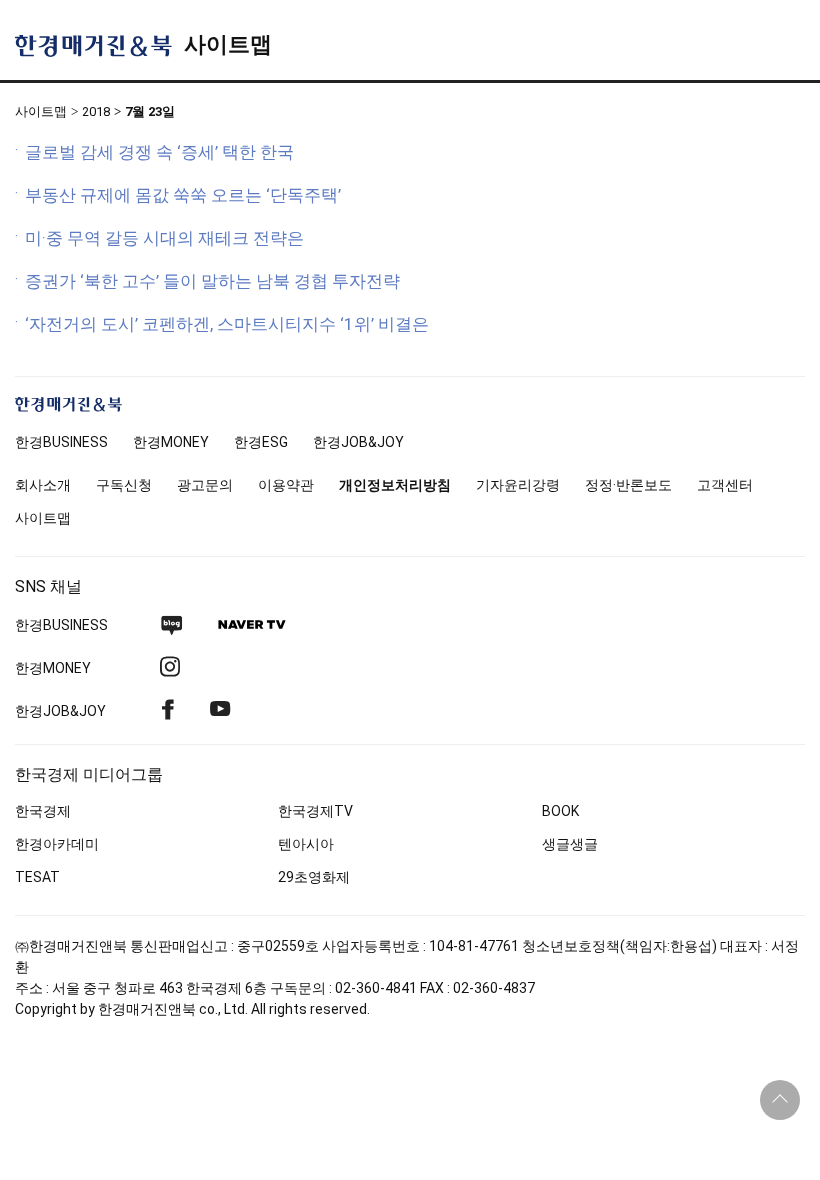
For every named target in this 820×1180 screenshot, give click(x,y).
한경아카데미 (57, 844)
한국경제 (43, 811)
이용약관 (286, 485)
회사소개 (43, 485)
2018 (96, 111)
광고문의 (205, 485)
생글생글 (570, 844)
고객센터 (725, 485)
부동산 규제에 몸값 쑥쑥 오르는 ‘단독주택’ (183, 195)
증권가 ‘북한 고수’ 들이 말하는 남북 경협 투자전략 (212, 281)
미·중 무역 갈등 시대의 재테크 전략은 (164, 238)
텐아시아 (306, 844)
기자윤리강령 (518, 485)
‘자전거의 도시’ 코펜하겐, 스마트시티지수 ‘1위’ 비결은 (227, 324)
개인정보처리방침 (395, 485)
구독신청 (124, 485)
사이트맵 (228, 44)
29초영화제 (314, 877)
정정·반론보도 (628, 485)
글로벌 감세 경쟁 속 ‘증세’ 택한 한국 (159, 152)
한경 (61, 442)
